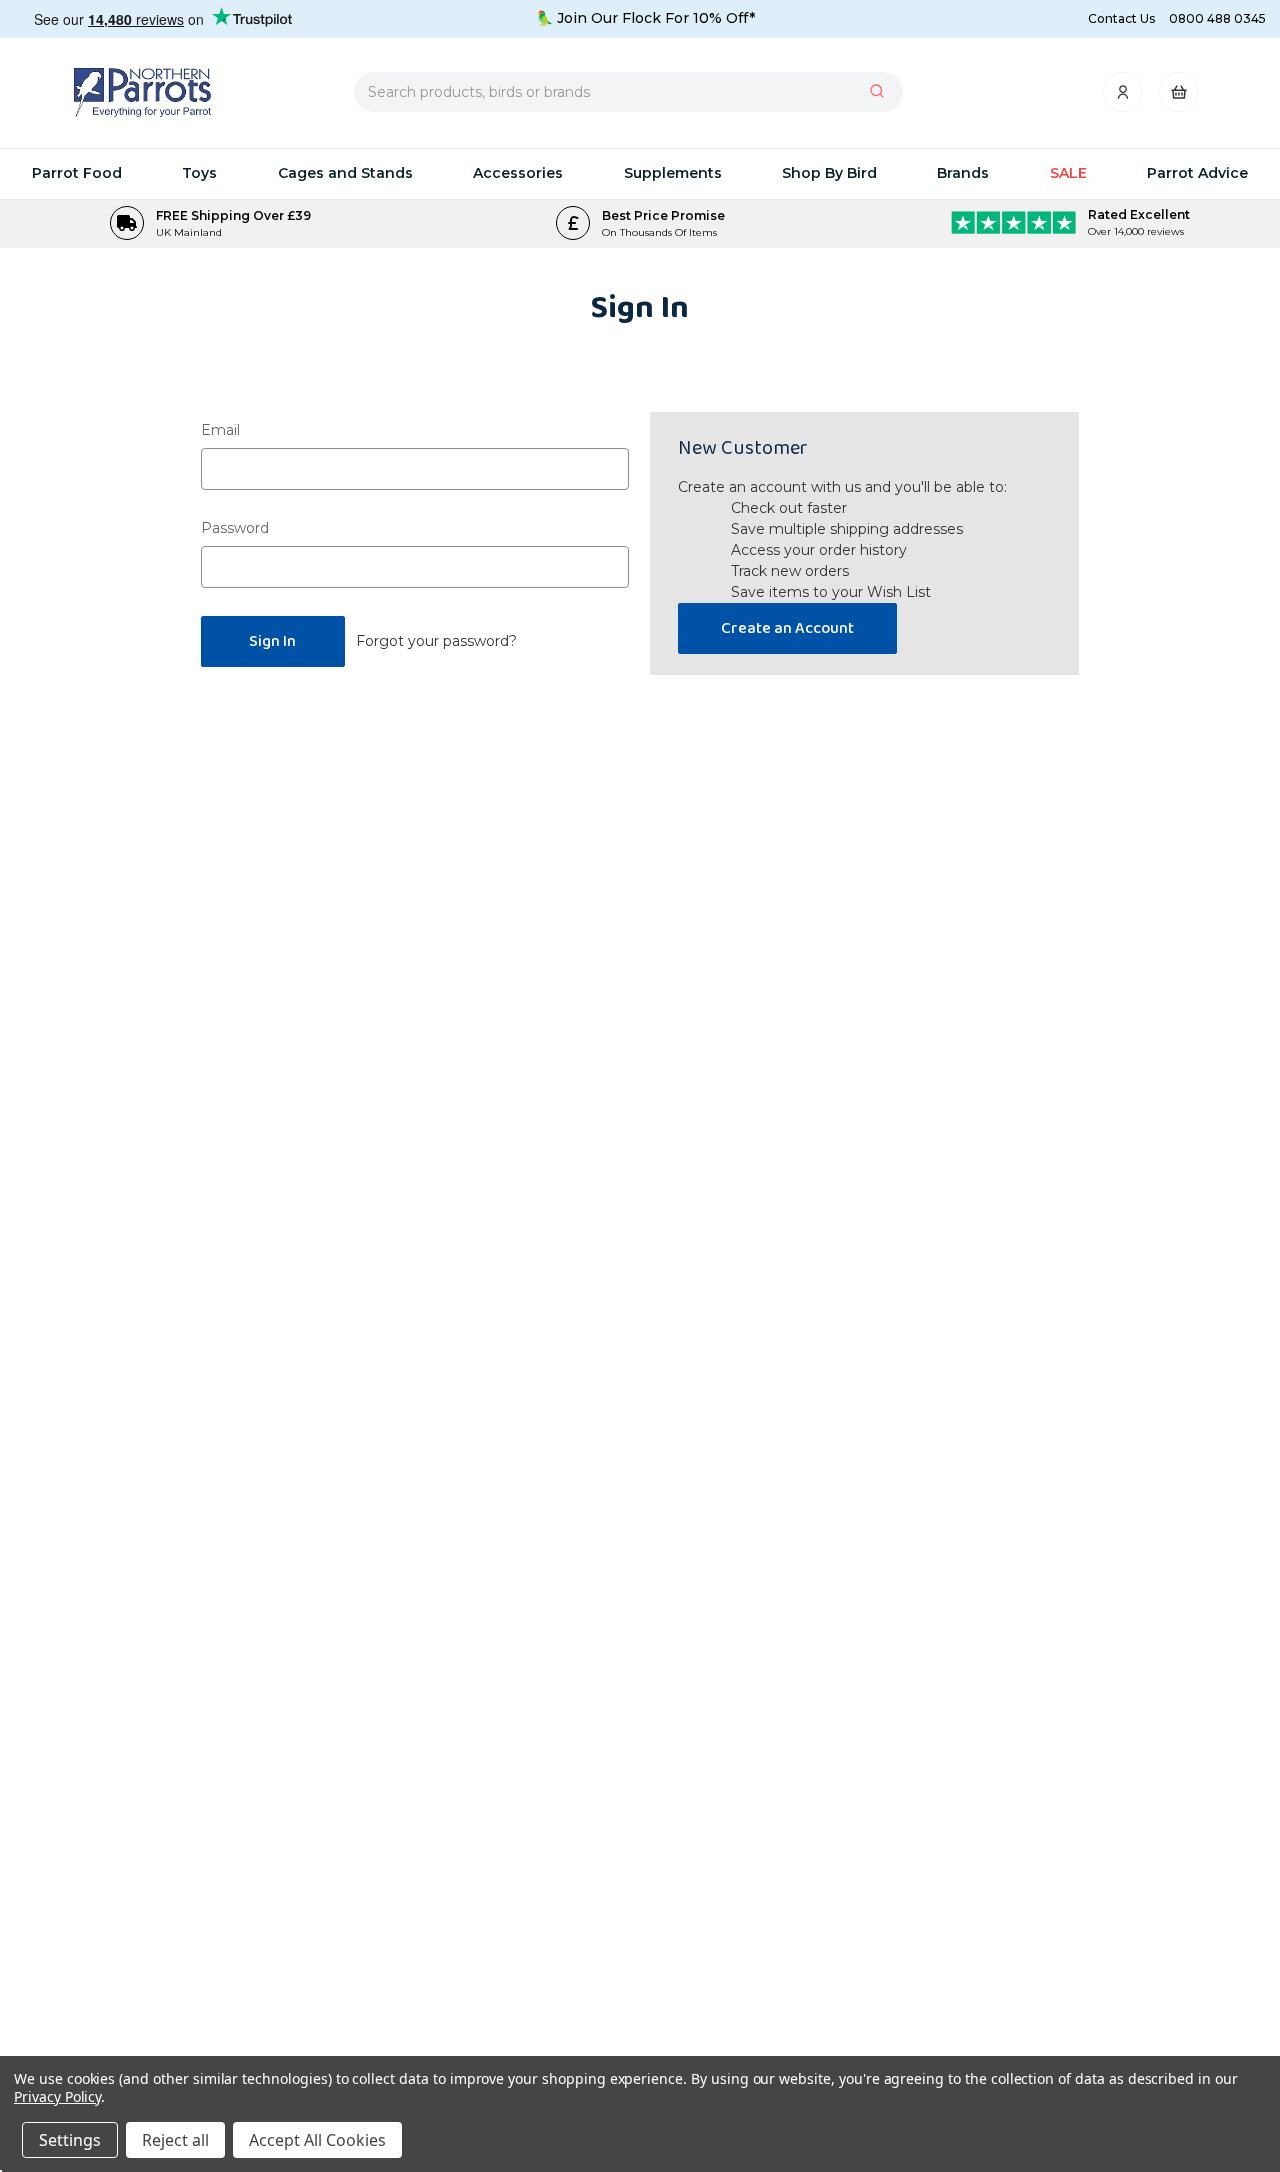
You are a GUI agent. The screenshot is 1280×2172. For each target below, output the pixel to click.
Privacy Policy (57, 2096)
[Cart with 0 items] (1179, 97)
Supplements (673, 173)
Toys (199, 173)
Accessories (518, 173)
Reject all (175, 2140)
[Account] (1124, 97)
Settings (70, 2140)
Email (220, 430)
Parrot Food (77, 173)
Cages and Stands (345, 173)
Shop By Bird (829, 173)
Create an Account (787, 628)
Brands (963, 173)
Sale (1068, 173)
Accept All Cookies (317, 2140)
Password (235, 528)
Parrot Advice (1197, 173)
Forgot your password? (436, 641)
